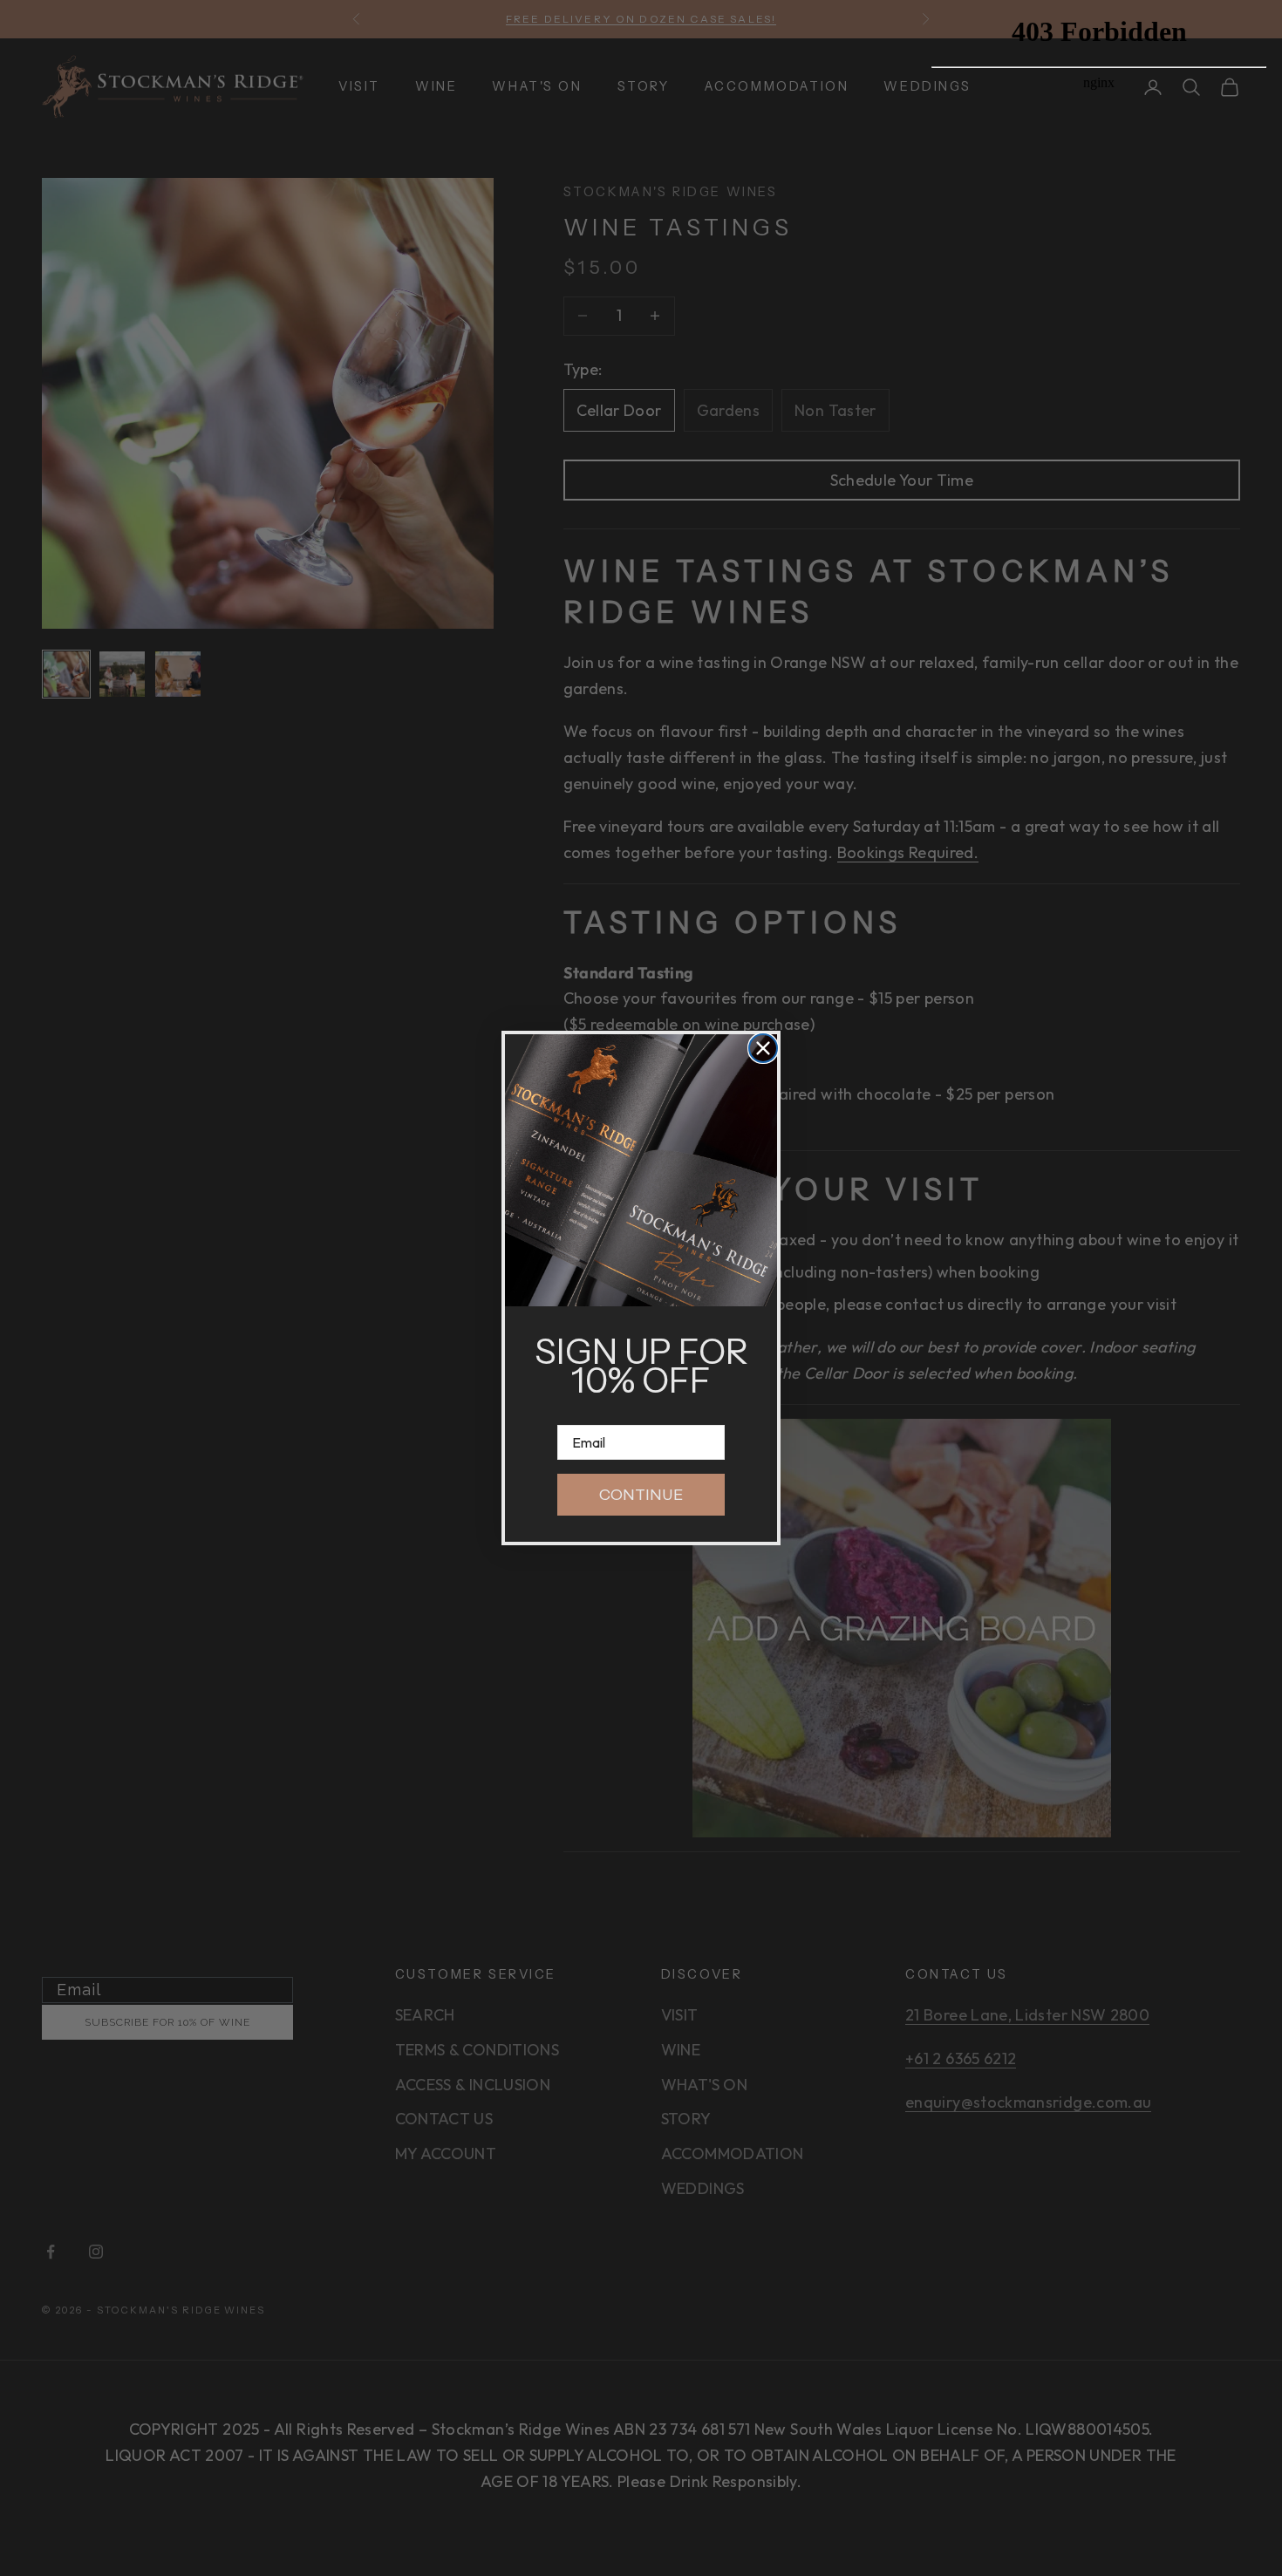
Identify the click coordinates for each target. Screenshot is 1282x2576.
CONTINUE (641, 1495)
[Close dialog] (763, 1048)
